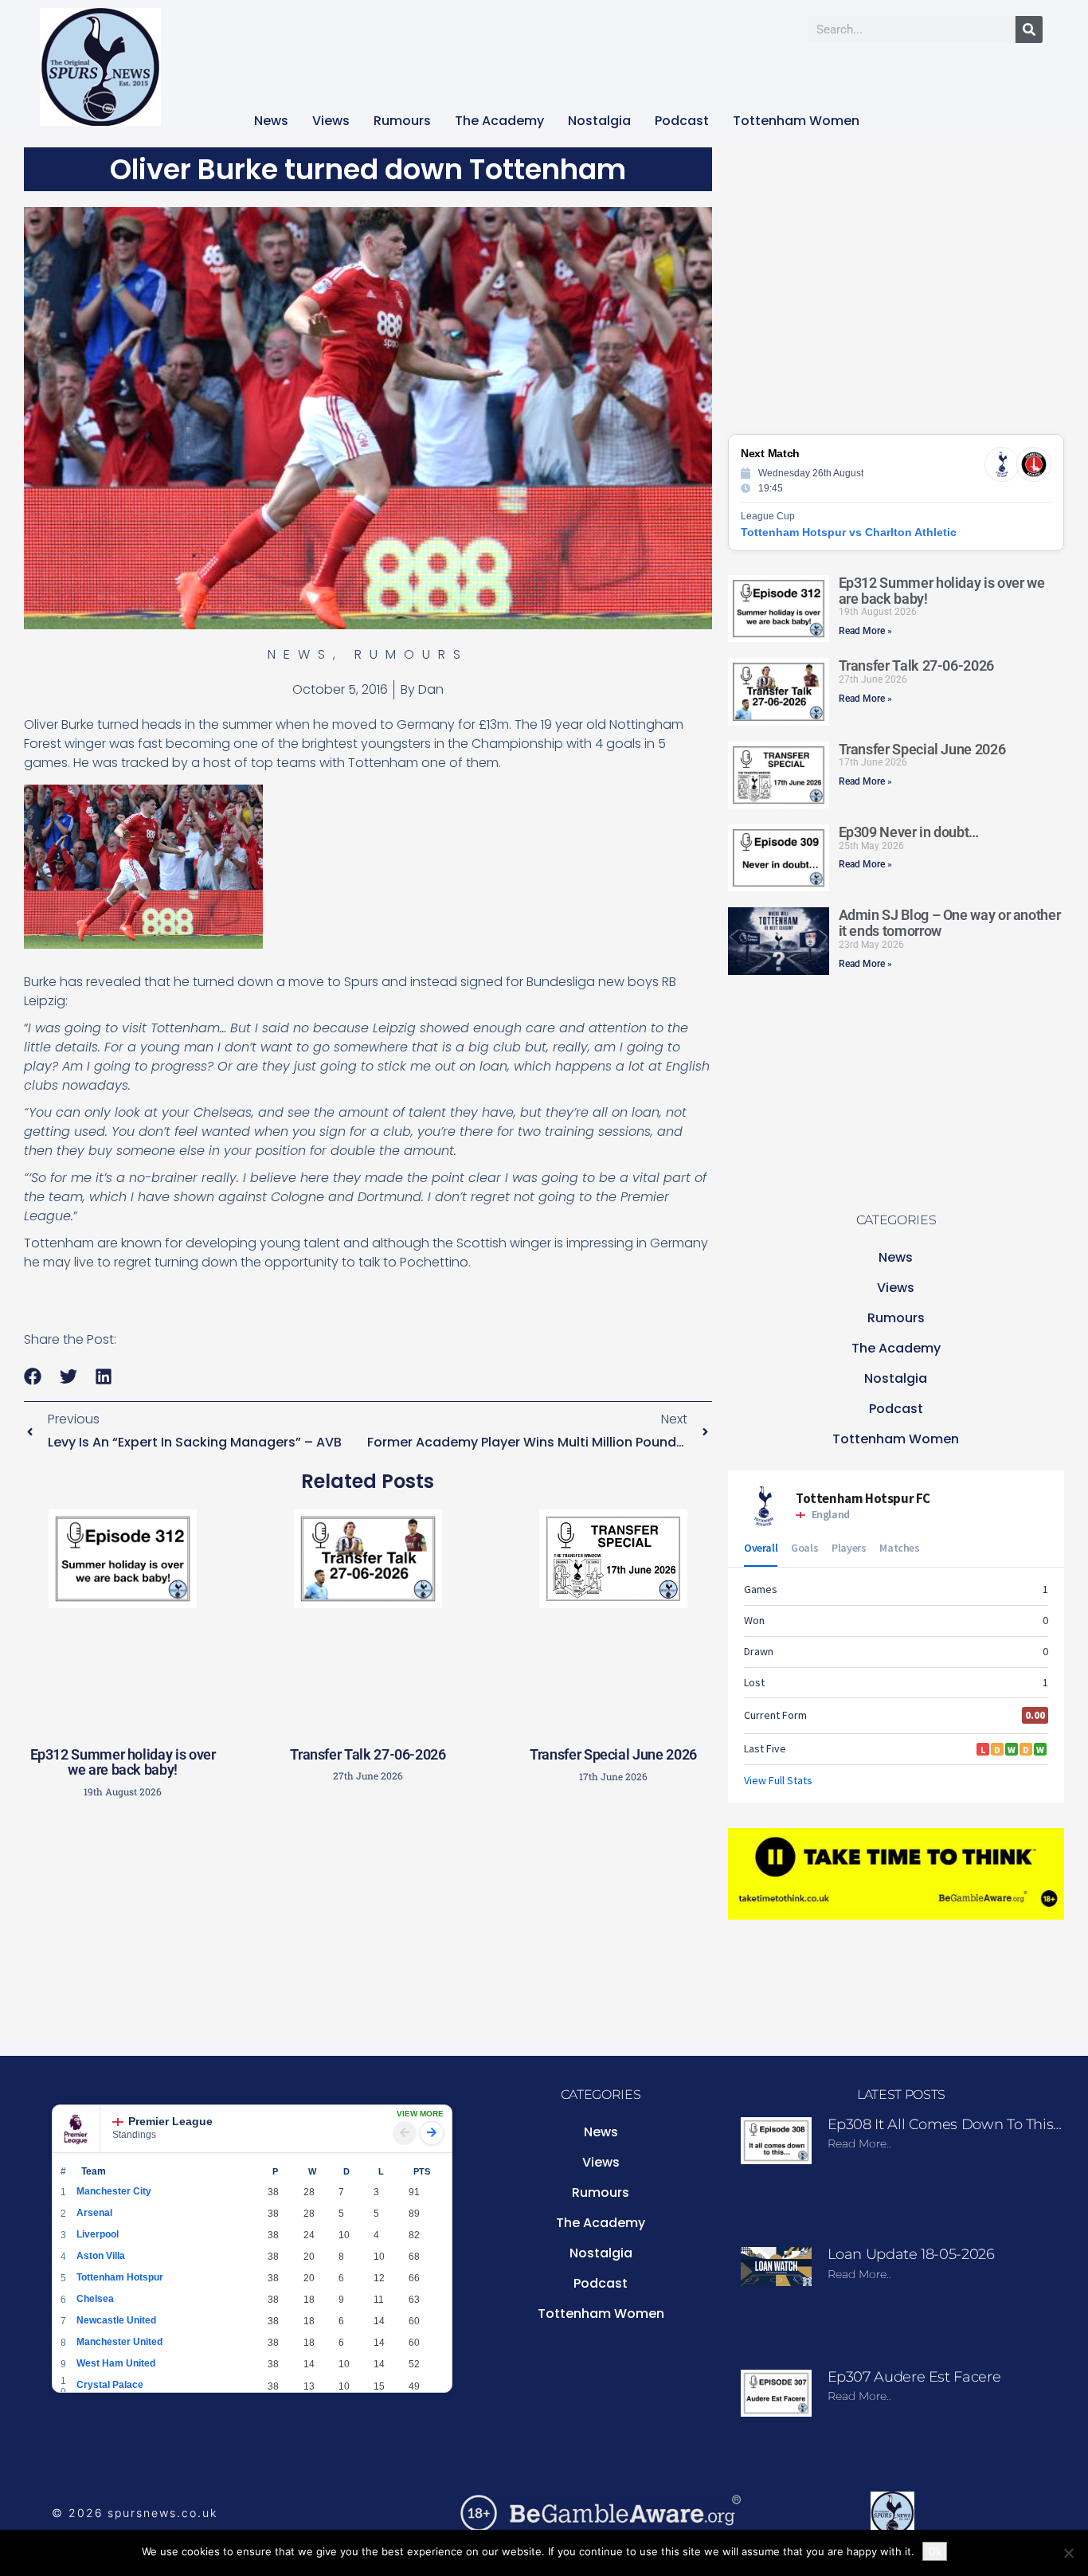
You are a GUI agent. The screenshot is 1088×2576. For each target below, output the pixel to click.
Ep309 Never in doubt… (909, 832)
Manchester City (114, 2191)
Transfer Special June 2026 (613, 1754)
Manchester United (119, 2342)
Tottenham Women (796, 121)
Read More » (865, 631)
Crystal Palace (110, 2385)
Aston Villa (101, 2256)
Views (331, 121)
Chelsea (95, 2299)
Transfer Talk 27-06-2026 (368, 1754)
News (271, 121)
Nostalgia (599, 121)
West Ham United (116, 2363)
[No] (1068, 2553)
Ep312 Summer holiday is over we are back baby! (123, 1762)
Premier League (170, 2121)
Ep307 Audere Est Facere (914, 2377)
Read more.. (859, 2143)
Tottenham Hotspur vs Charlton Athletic (849, 532)
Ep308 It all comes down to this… (945, 2124)
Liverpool (98, 2234)
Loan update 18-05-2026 (911, 2254)
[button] (33, 1377)
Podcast (682, 121)
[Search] (1029, 29)
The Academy (499, 121)
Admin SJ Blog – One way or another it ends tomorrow (950, 923)
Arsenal (94, 2213)
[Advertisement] (368, 1924)
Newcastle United (116, 2320)
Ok (935, 2551)
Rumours (402, 121)
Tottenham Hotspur (120, 2277)
